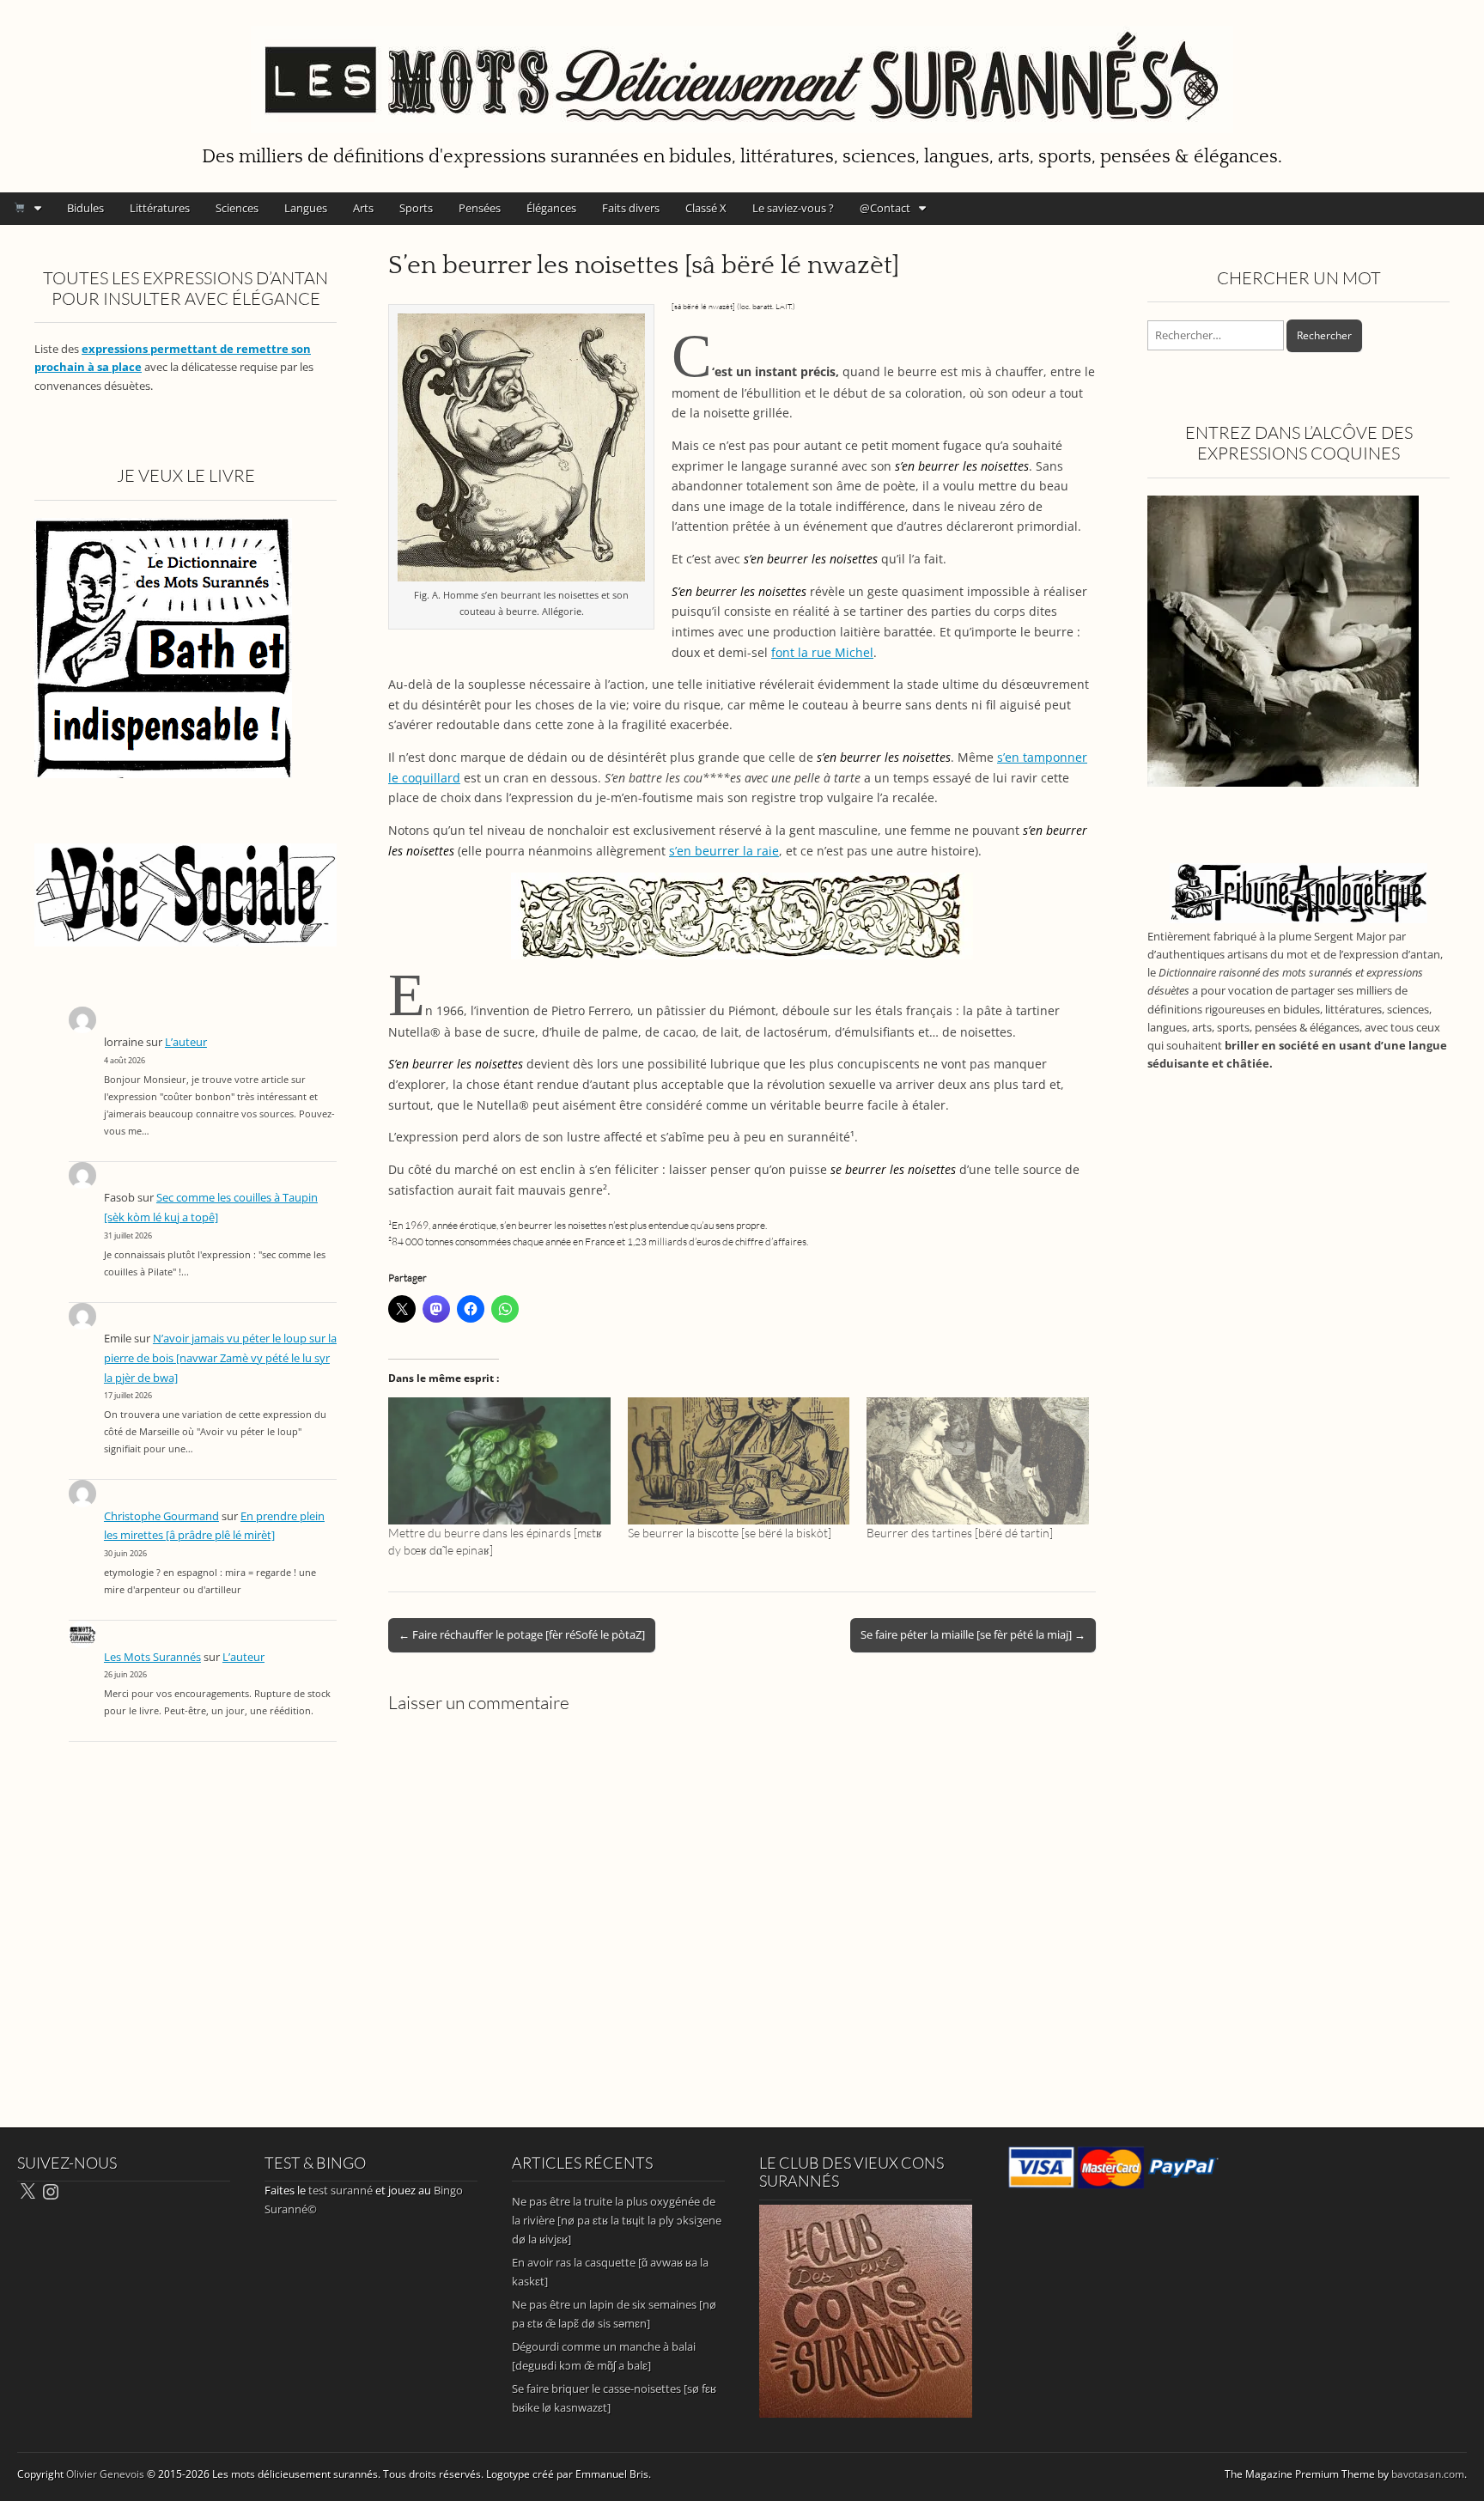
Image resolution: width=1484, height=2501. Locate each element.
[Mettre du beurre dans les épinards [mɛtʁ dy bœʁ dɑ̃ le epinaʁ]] (499, 1461)
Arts (363, 208)
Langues (306, 208)
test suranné (341, 2190)
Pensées (480, 208)
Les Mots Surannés (152, 1657)
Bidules (85, 208)
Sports (416, 208)
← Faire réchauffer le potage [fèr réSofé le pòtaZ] (522, 1634)
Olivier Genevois (105, 2474)
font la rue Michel (822, 652)
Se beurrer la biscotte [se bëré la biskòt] (730, 1533)
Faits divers (631, 208)
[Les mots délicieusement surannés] (742, 70)
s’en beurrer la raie (724, 851)
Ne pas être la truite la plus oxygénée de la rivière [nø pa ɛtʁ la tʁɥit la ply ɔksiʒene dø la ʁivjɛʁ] (617, 2220)
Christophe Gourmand (161, 1516)
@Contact (885, 208)
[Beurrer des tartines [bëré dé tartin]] (978, 1461)
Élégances (551, 208)
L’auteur (186, 1042)
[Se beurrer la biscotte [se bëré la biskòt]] (739, 1461)
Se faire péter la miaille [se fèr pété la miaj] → (973, 1634)
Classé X (706, 208)
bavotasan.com (1428, 2474)
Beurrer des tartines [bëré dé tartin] (960, 1533)
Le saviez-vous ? (793, 208)
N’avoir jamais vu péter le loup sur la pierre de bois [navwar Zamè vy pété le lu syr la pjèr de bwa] (220, 1358)
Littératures (160, 208)
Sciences (237, 208)
